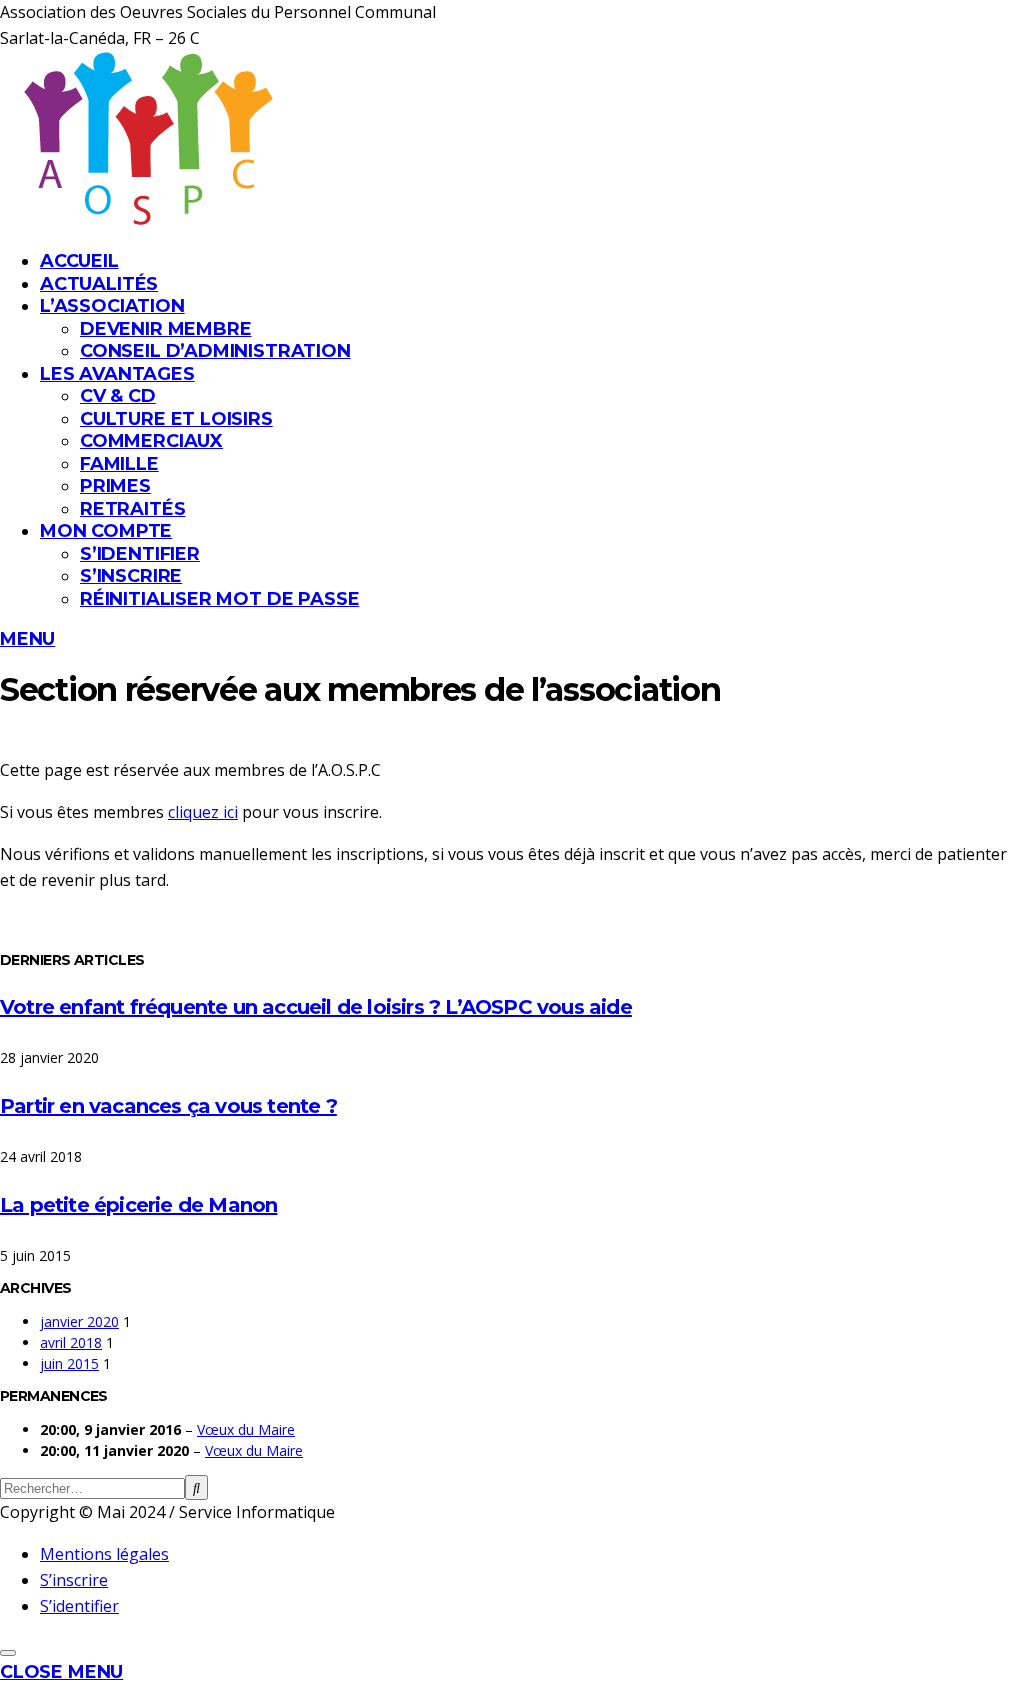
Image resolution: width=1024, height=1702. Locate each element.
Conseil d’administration (215, 351)
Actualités (99, 284)
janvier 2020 (79, 1321)
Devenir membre (165, 329)
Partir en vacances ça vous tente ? (168, 1106)
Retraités (132, 509)
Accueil (79, 261)
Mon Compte (106, 531)
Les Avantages (117, 374)
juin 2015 (69, 1363)
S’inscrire (131, 576)
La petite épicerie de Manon (138, 1205)
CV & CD (118, 396)
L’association (112, 306)
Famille (119, 464)
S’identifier (140, 554)
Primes (115, 486)
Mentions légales (104, 1554)
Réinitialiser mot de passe (219, 599)
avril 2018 (71, 1342)
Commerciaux (151, 441)
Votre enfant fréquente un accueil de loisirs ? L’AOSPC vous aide (316, 1007)
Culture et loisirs (176, 419)
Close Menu (61, 1672)
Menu (27, 639)
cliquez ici (203, 812)
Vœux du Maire (246, 1429)
